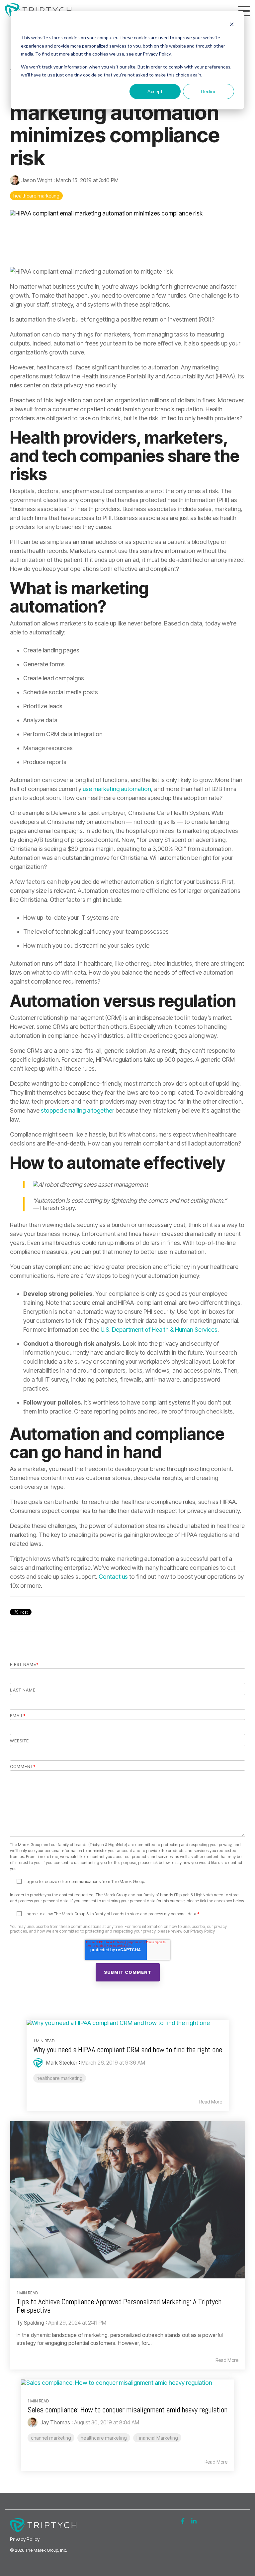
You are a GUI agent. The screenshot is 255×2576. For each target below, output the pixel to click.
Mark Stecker (61, 2063)
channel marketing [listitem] (51, 2438)
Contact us (113, 1577)
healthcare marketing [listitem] (60, 2078)
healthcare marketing (36, 196)
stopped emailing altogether (78, 1110)
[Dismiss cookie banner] (232, 25)
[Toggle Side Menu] (244, 10)
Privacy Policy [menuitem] (25, 2539)
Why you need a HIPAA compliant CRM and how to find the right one (128, 2050)
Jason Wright (37, 180)
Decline (209, 91)
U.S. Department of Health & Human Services (159, 1330)
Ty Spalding (30, 2323)
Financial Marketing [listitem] (157, 2438)
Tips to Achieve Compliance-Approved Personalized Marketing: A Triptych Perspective (119, 2306)
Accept (155, 91)
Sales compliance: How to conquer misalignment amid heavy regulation (127, 2410)
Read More (211, 2102)
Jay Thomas (55, 2422)
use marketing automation (117, 789)
